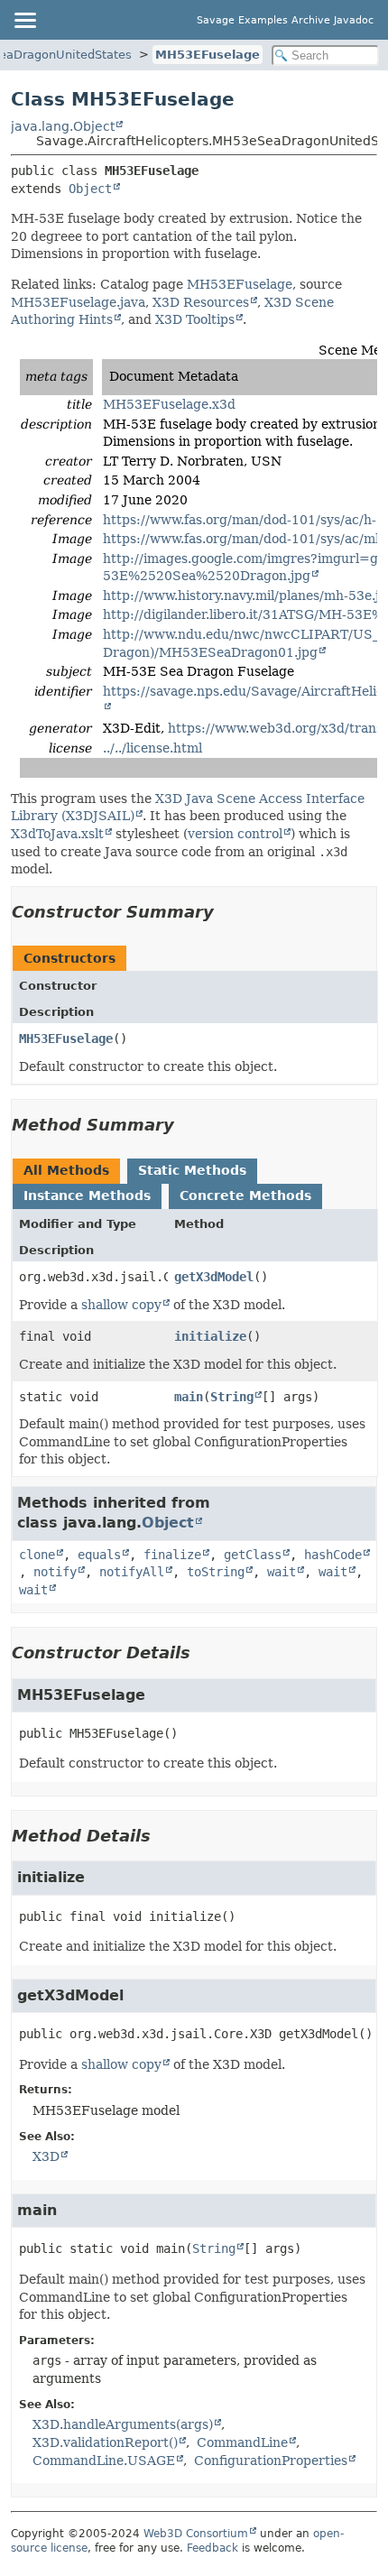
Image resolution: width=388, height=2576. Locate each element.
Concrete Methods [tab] (245, 1196)
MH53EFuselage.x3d (169, 404)
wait (282, 1572)
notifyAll (132, 1572)
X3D (46, 2156)
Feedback (212, 2548)
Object (90, 189)
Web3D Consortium (196, 2534)
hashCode (333, 1555)
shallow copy (121, 1305)
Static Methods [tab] (192, 1170)
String (232, 1397)
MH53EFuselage (208, 55)
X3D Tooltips (195, 319)
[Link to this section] (226, 912)
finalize (172, 1555)
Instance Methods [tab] (87, 1196)
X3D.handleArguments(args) (123, 2424)
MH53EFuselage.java (78, 302)
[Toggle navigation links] (24, 20)
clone (37, 1555)
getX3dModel (214, 1277)
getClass (253, 1555)
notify (55, 1572)
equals (99, 1555)
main (189, 1397)
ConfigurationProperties (271, 2461)
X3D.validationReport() (105, 2442)
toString (216, 1572)
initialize (210, 1336)
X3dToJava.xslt (57, 834)
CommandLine (242, 2442)
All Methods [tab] (66, 1170)
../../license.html (152, 748)
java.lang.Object (63, 126)
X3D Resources (201, 302)
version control (235, 834)
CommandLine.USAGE (104, 2461)
